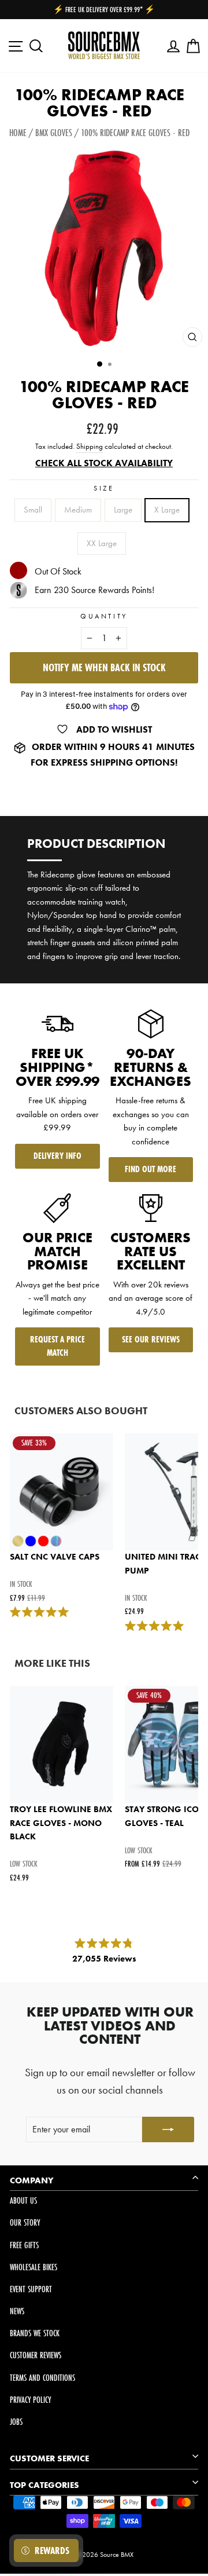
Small (33, 510)
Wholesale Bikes (34, 2267)
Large (123, 510)
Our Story (25, 2222)
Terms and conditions (42, 2378)
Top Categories (44, 2485)
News (17, 2311)
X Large (167, 510)
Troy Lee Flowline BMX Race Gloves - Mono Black (61, 1823)
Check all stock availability (104, 463)
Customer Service (49, 2458)
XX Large (102, 543)
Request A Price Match (57, 1346)
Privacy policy (30, 2400)
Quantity (104, 616)
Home (18, 132)
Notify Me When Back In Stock (104, 667)
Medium (78, 510)
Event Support (31, 2289)
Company (32, 2180)
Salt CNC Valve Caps (55, 1557)
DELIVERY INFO (57, 1156)
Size (104, 488)
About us (23, 2200)
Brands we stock (35, 2333)
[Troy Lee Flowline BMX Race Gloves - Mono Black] (62, 1744)
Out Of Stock (58, 571)
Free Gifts (24, 2245)
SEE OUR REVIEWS (151, 1339)
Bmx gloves (54, 132)
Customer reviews (36, 2355)
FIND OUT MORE (151, 1169)
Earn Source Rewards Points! (94, 590)
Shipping (90, 447)
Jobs (16, 2422)
